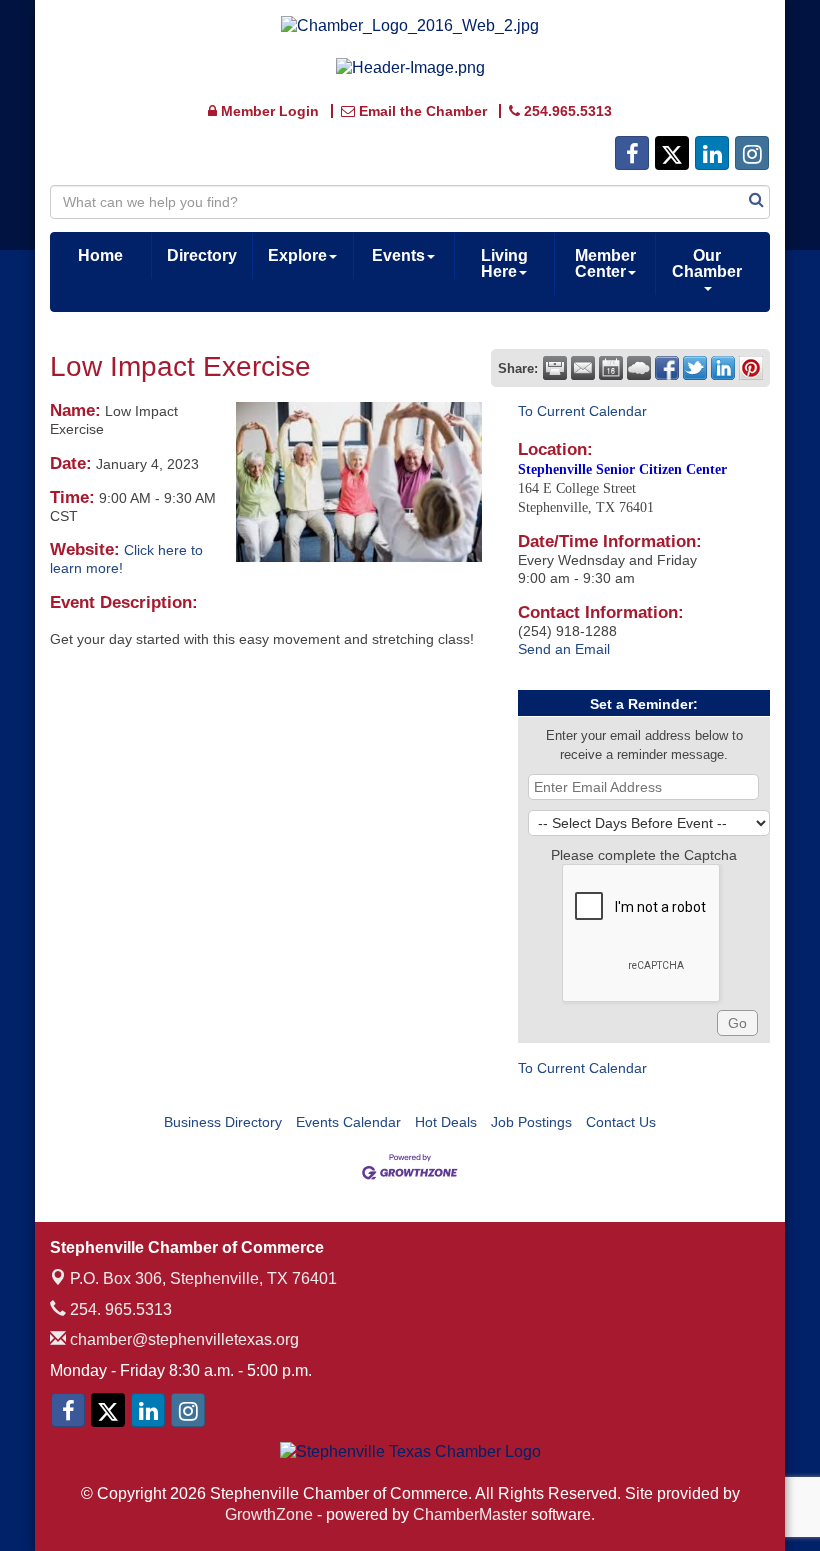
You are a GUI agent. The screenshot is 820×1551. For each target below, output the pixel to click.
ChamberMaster (470, 1514)
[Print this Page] (555, 368)
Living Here (504, 263)
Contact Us (621, 1122)
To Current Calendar (582, 411)
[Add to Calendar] (611, 368)
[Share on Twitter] (695, 368)
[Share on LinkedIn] (723, 368)
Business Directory (223, 1122)
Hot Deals (446, 1122)
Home (100, 255)
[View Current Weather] (639, 368)
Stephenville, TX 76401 (203, 1278)
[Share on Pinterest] (751, 368)
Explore (297, 255)
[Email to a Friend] (583, 368)
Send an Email (564, 649)
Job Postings (531, 1122)
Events (398, 255)
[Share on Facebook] (667, 368)
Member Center (605, 263)
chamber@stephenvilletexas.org (182, 1339)
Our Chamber (707, 263)
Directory (202, 255)
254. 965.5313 (119, 1309)
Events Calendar (348, 1122)
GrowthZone (269, 1514)
